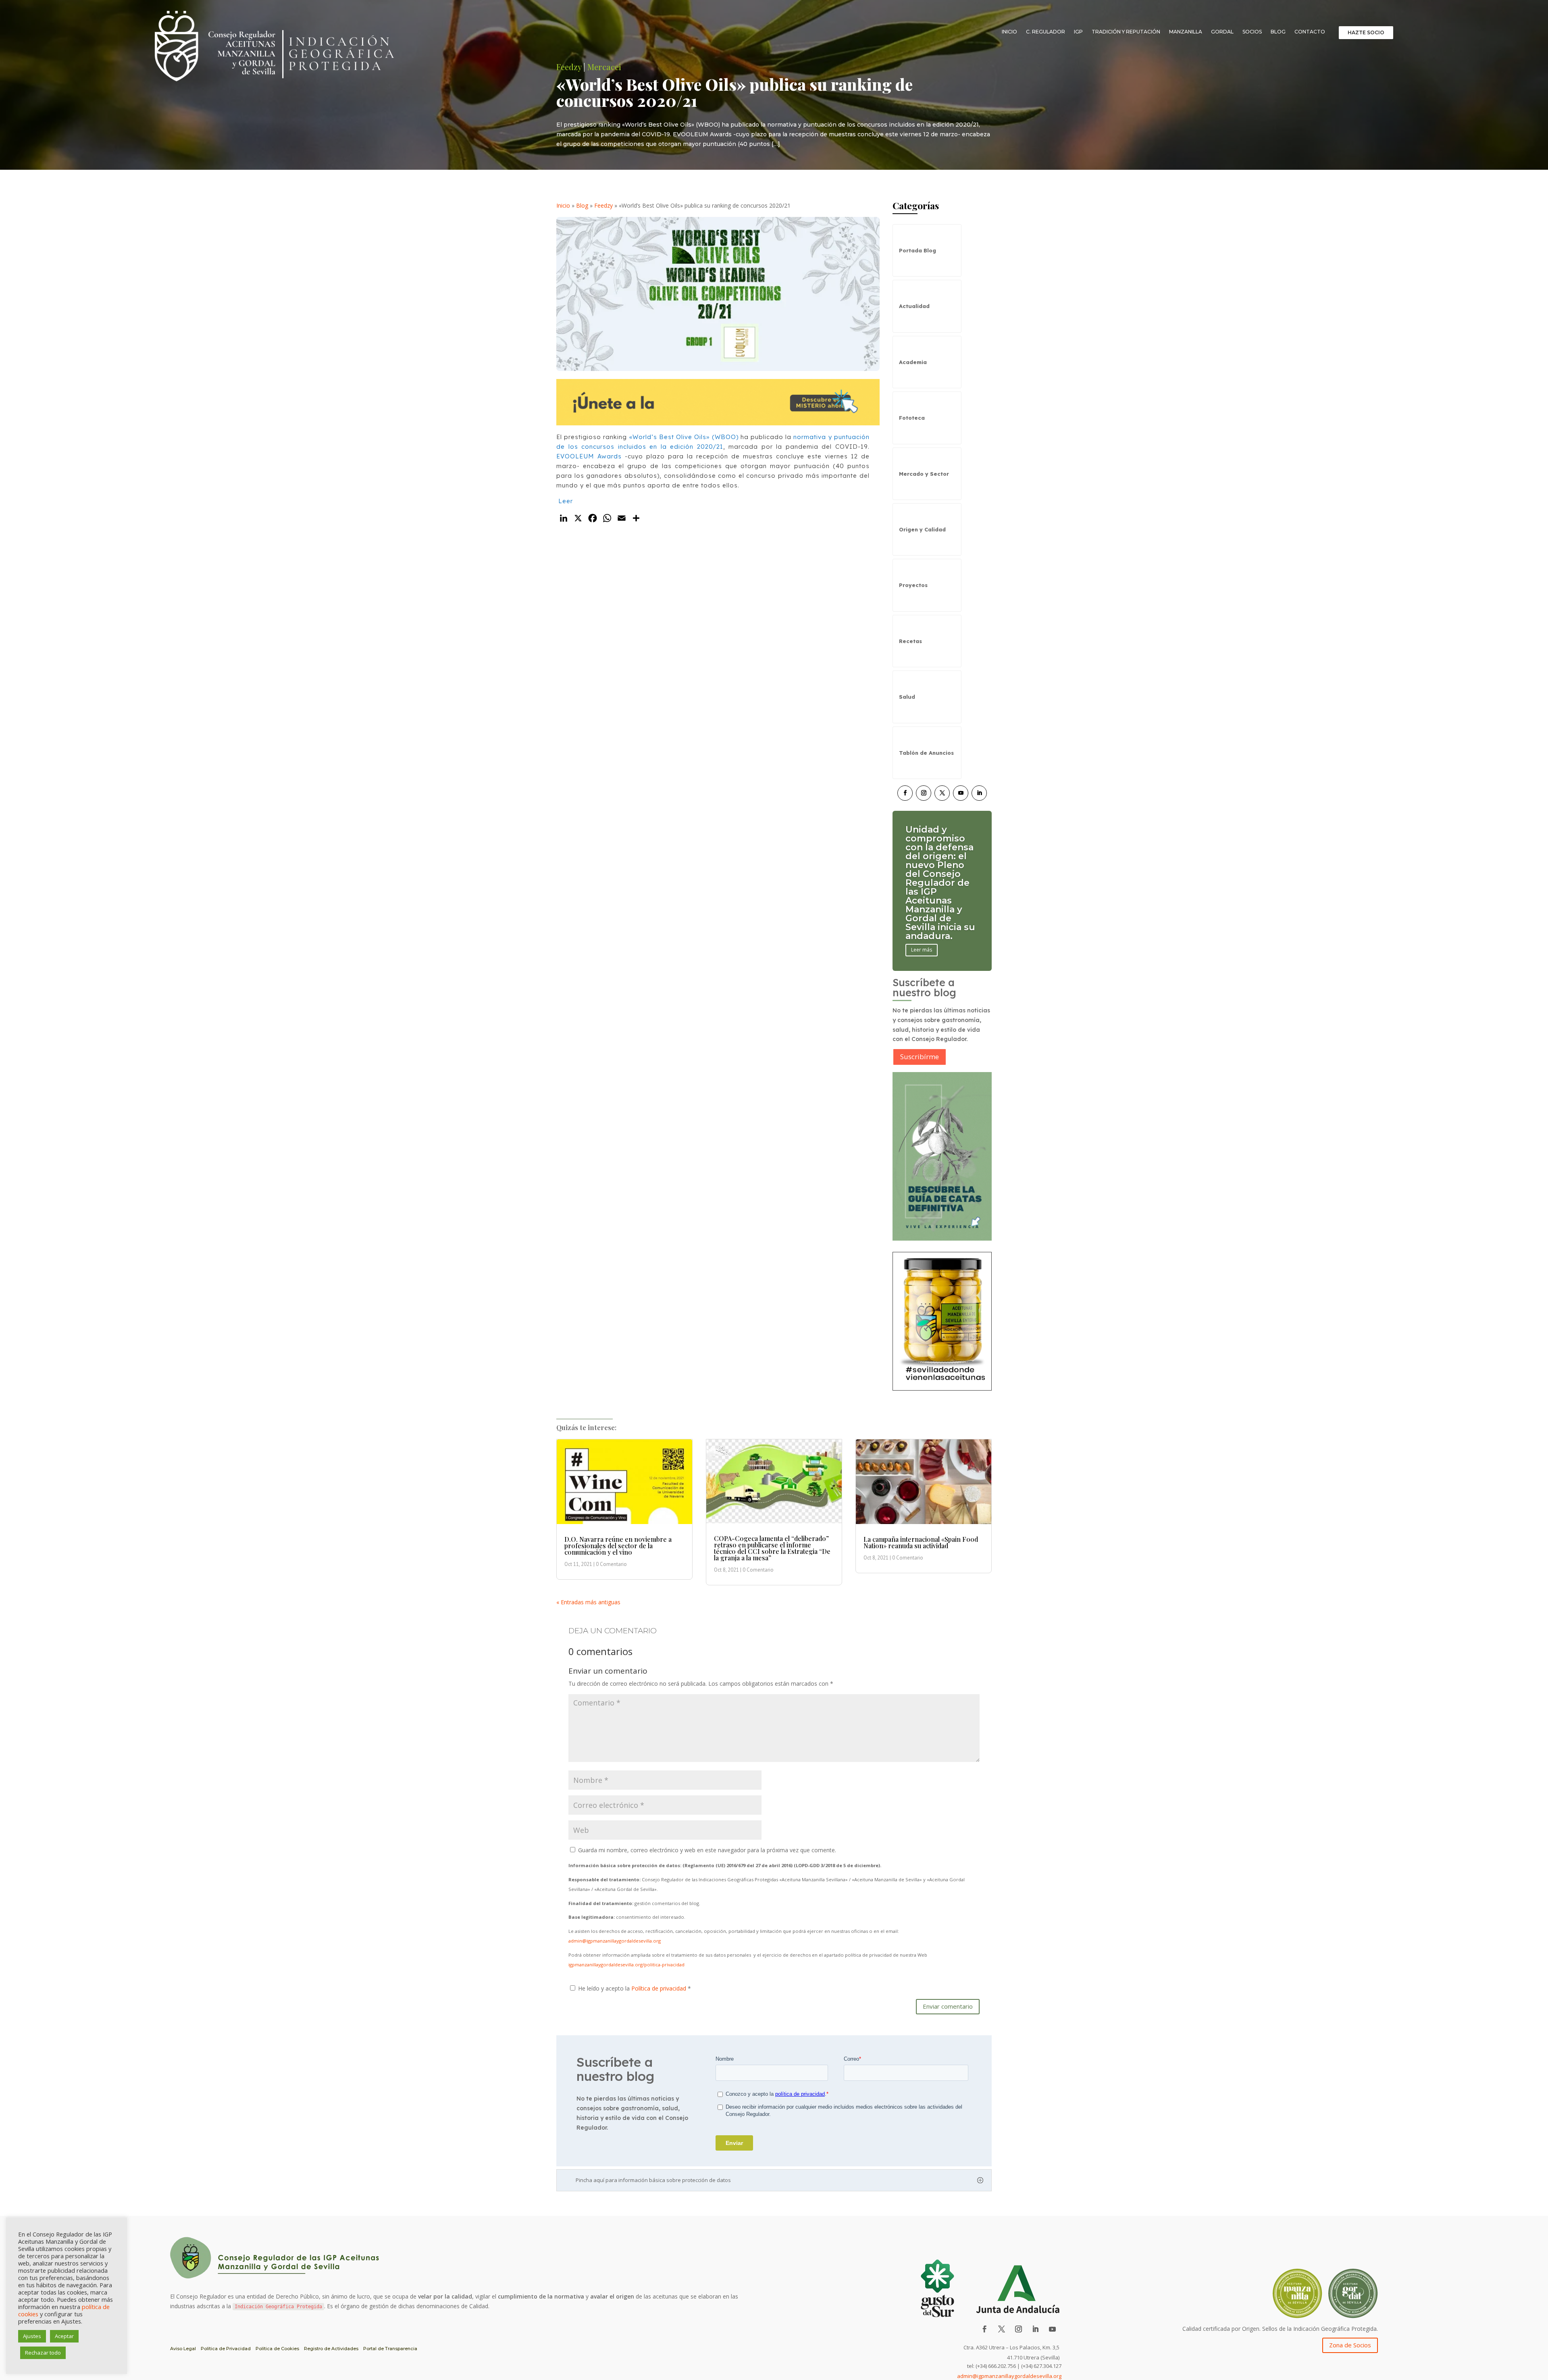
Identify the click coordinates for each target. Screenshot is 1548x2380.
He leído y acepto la (635, 1988)
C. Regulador (1046, 32)
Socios (1252, 32)
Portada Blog (918, 250)
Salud (907, 697)
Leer (566, 501)
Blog (1278, 32)
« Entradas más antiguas (588, 1602)
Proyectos (913, 585)
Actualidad (914, 306)
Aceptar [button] (64, 2336)
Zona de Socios (1350, 2345)
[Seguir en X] (942, 793)
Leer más (922, 923)
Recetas (910, 641)
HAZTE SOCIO (1366, 32)
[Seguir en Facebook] (905, 793)
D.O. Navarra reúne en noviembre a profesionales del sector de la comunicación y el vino (618, 1546)
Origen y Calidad (922, 529)
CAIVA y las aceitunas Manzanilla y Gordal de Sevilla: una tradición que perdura (937, 883)
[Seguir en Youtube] (961, 793)
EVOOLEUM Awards (589, 456)
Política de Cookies (277, 2349)
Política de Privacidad (226, 2349)
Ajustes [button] (32, 2336)
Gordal (1222, 32)
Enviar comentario (948, 2006)
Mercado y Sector (924, 474)
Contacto (1310, 32)
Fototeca (912, 418)
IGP (1078, 32)
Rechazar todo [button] (43, 2353)
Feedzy (603, 205)
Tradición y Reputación (1126, 32)
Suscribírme (920, 1057)
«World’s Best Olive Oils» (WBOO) (684, 437)
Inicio (1009, 32)
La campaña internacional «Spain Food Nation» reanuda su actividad (921, 1542)
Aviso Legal (183, 2349)
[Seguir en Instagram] (924, 793)
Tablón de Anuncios (926, 753)
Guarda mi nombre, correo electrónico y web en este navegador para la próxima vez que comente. (707, 1850)
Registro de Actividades (331, 2349)
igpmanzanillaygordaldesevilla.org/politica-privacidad (626, 1965)
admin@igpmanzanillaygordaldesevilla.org (615, 1941)
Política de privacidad (660, 1988)
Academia (913, 362)
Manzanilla (1186, 32)
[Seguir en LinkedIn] (979, 793)
